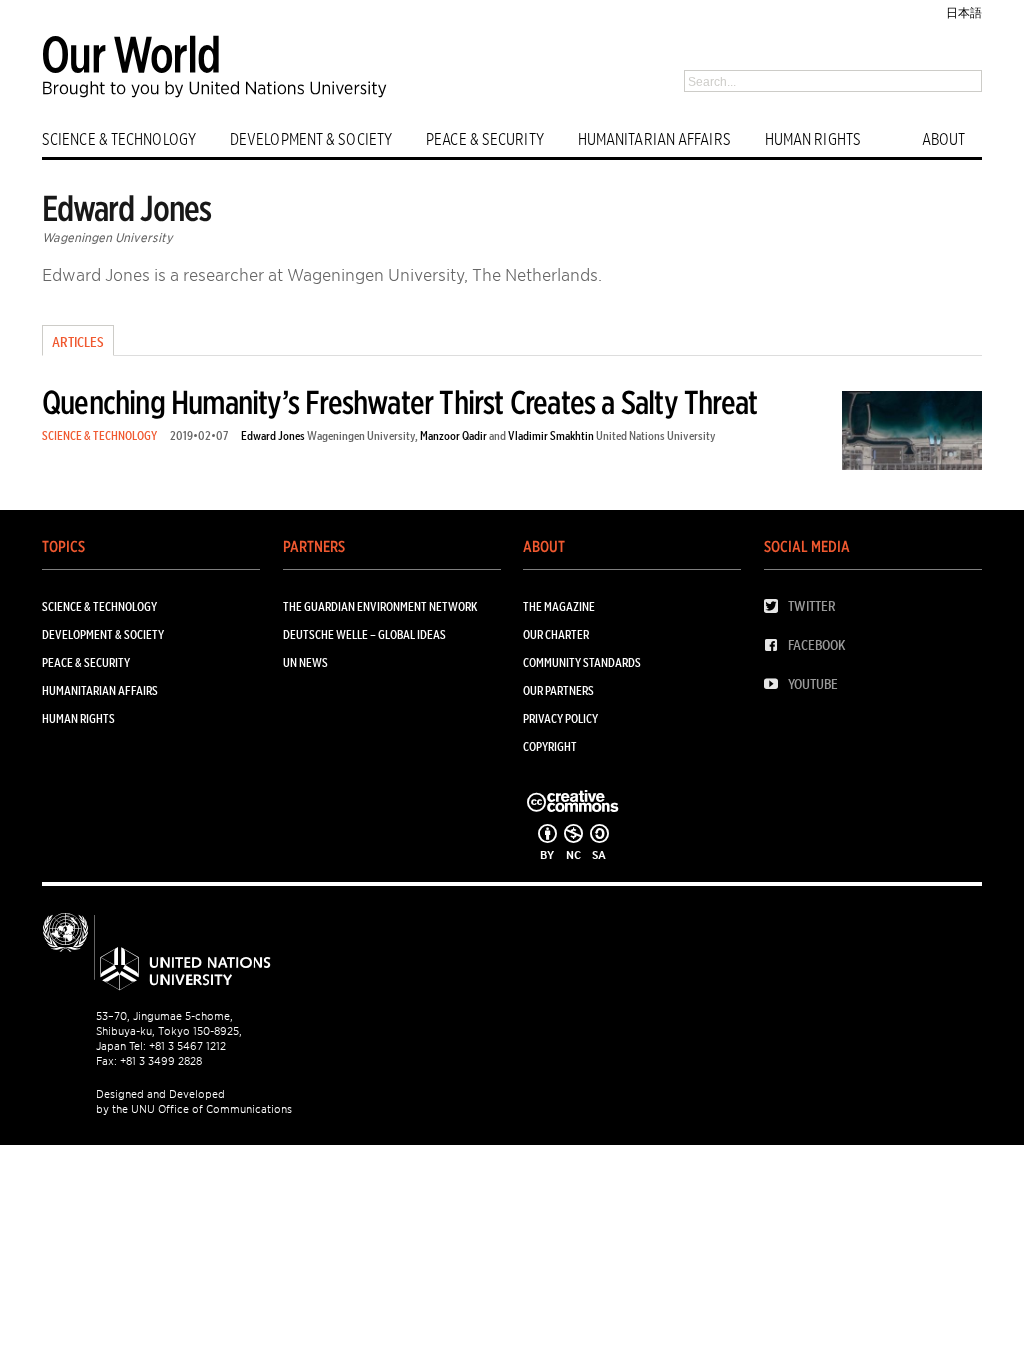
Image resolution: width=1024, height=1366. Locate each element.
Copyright (550, 746)
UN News (305, 662)
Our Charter (556, 634)
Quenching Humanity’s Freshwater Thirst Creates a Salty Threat (399, 402)
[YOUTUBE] (776, 684)
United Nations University (656, 435)
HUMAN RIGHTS (813, 139)
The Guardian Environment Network (380, 606)
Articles (78, 342)
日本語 (964, 12)
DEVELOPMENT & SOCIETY (311, 139)
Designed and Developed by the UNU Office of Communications (194, 1101)
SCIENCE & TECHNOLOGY (119, 139)
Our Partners (558, 690)
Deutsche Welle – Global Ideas (364, 634)
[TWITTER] (776, 606)
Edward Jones (273, 435)
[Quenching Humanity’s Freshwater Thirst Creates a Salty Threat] (912, 434)
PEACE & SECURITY (485, 139)
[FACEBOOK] (776, 645)
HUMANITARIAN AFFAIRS (654, 139)
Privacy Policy (560, 718)
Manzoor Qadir (453, 435)
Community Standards (582, 662)
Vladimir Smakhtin (551, 435)
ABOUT (944, 139)
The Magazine (559, 606)
